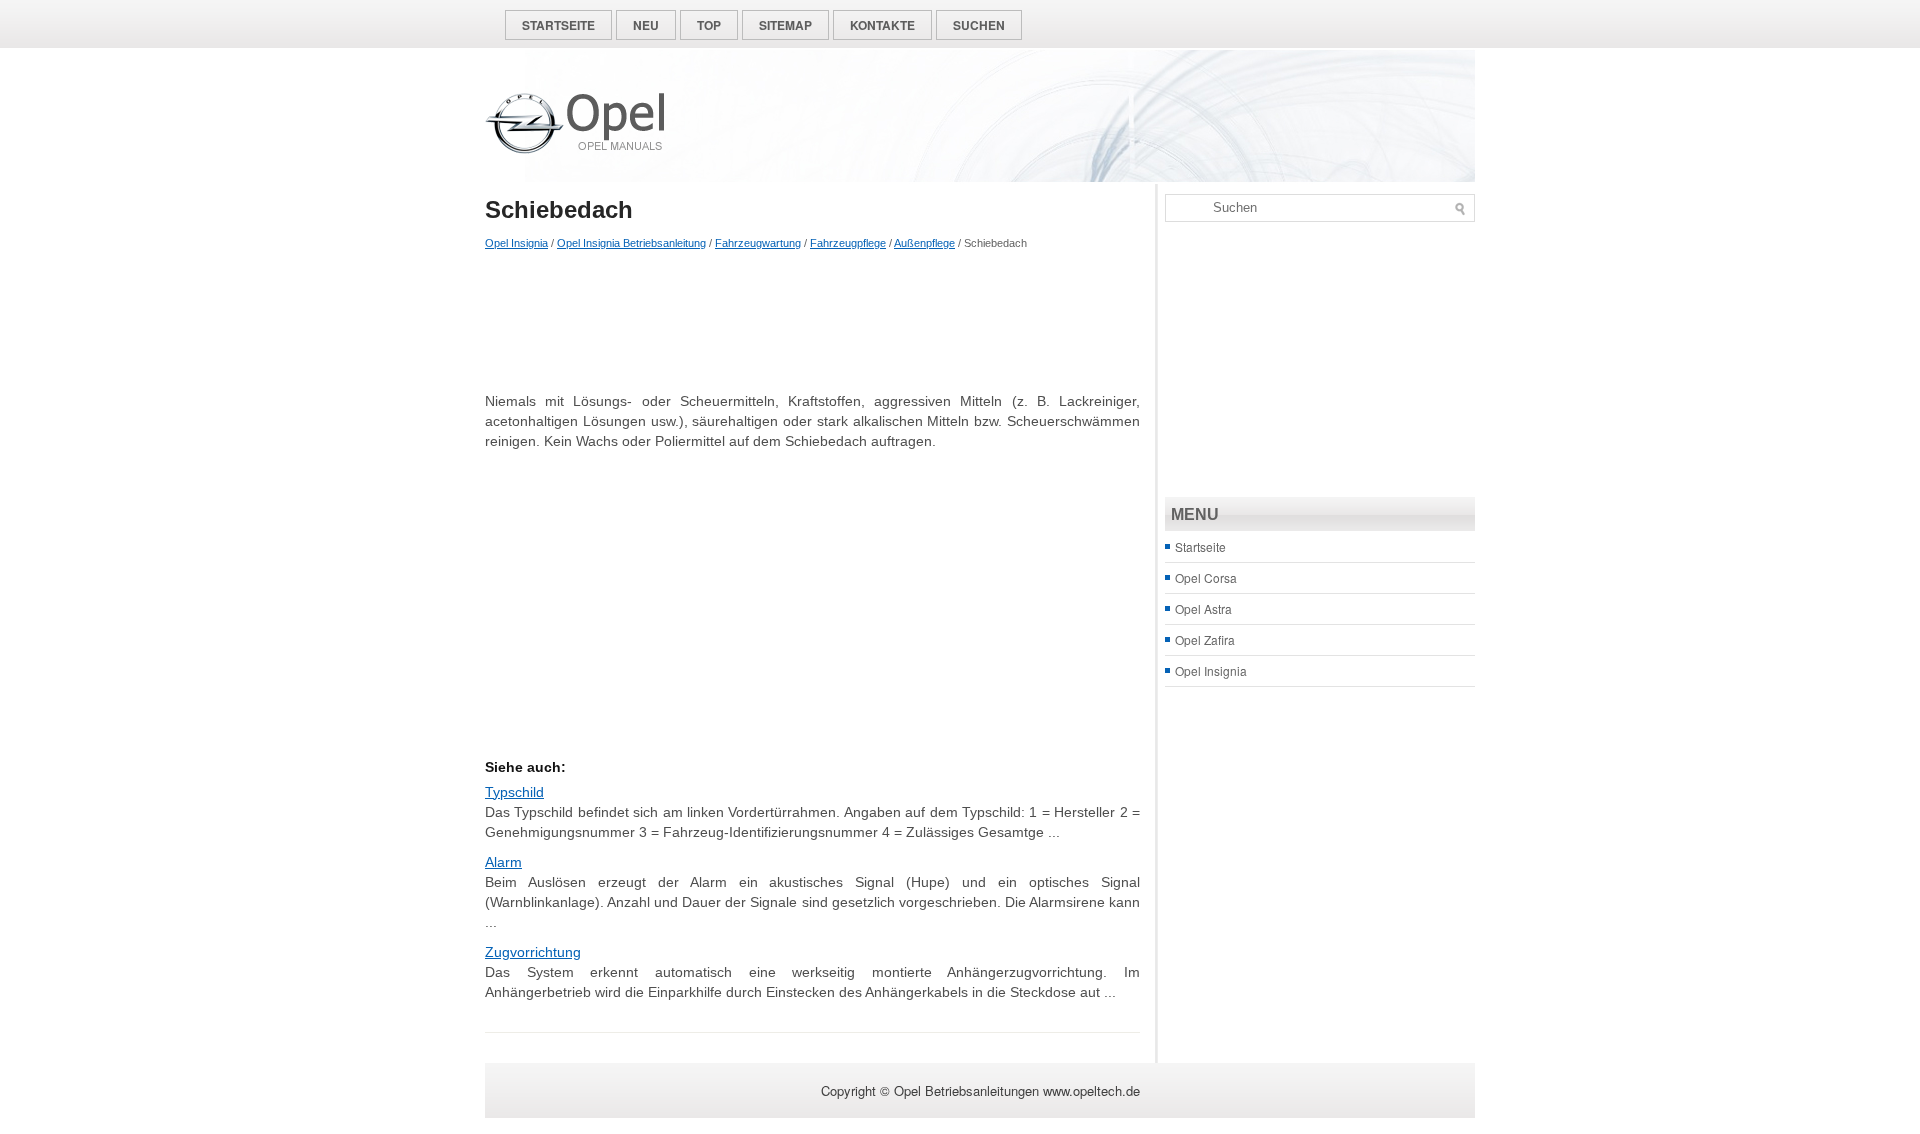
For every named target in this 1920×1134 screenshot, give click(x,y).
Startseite (558, 25)
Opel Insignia (516, 243)
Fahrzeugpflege (848, 243)
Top (709, 25)
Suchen (979, 25)
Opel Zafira (1205, 639)
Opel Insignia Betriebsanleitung (631, 243)
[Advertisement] (812, 321)
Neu (646, 25)
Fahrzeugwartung (758, 243)
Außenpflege (924, 243)
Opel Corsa (1206, 577)
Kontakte (882, 25)
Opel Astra (1203, 608)
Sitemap (785, 25)
